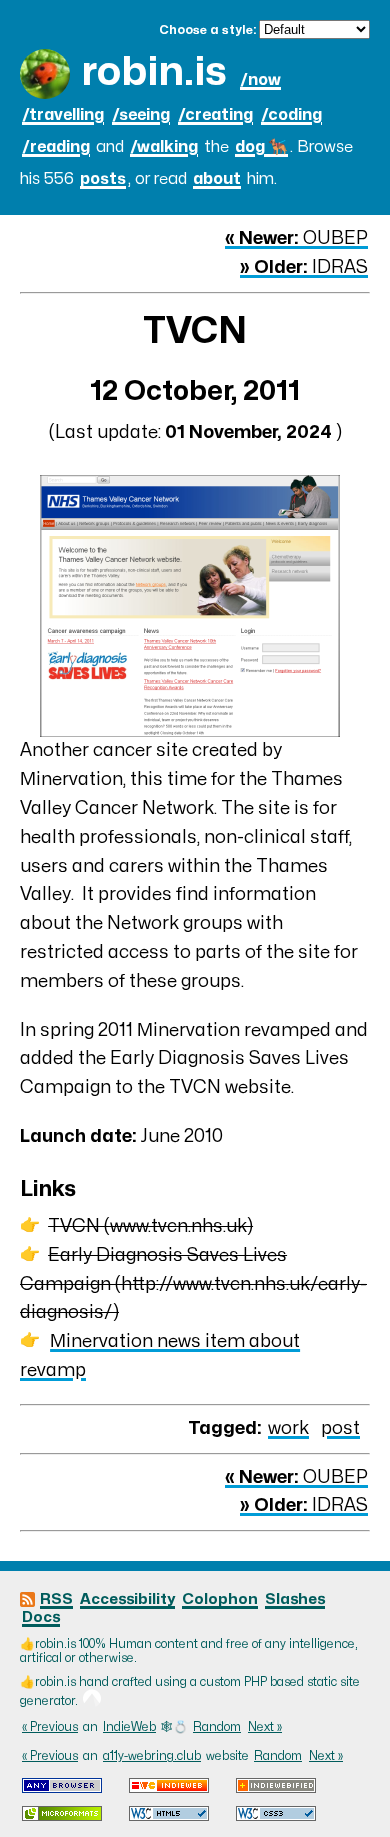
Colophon (220, 1599)
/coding (291, 115)
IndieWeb (129, 1727)
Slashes (295, 1599)
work (288, 1428)
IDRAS (304, 267)
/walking (164, 147)
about (217, 179)
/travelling (63, 115)
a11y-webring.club (152, 1756)
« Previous (50, 1727)
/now (260, 80)
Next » (265, 1727)
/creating (215, 115)
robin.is (154, 72)
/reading (56, 147)
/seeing (141, 115)
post (340, 1428)
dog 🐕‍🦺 (261, 147)
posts (103, 179)
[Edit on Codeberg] (92, 1701)
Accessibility (127, 1599)
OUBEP (296, 238)
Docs (41, 1617)
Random (217, 1727)
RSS (56, 1599)
